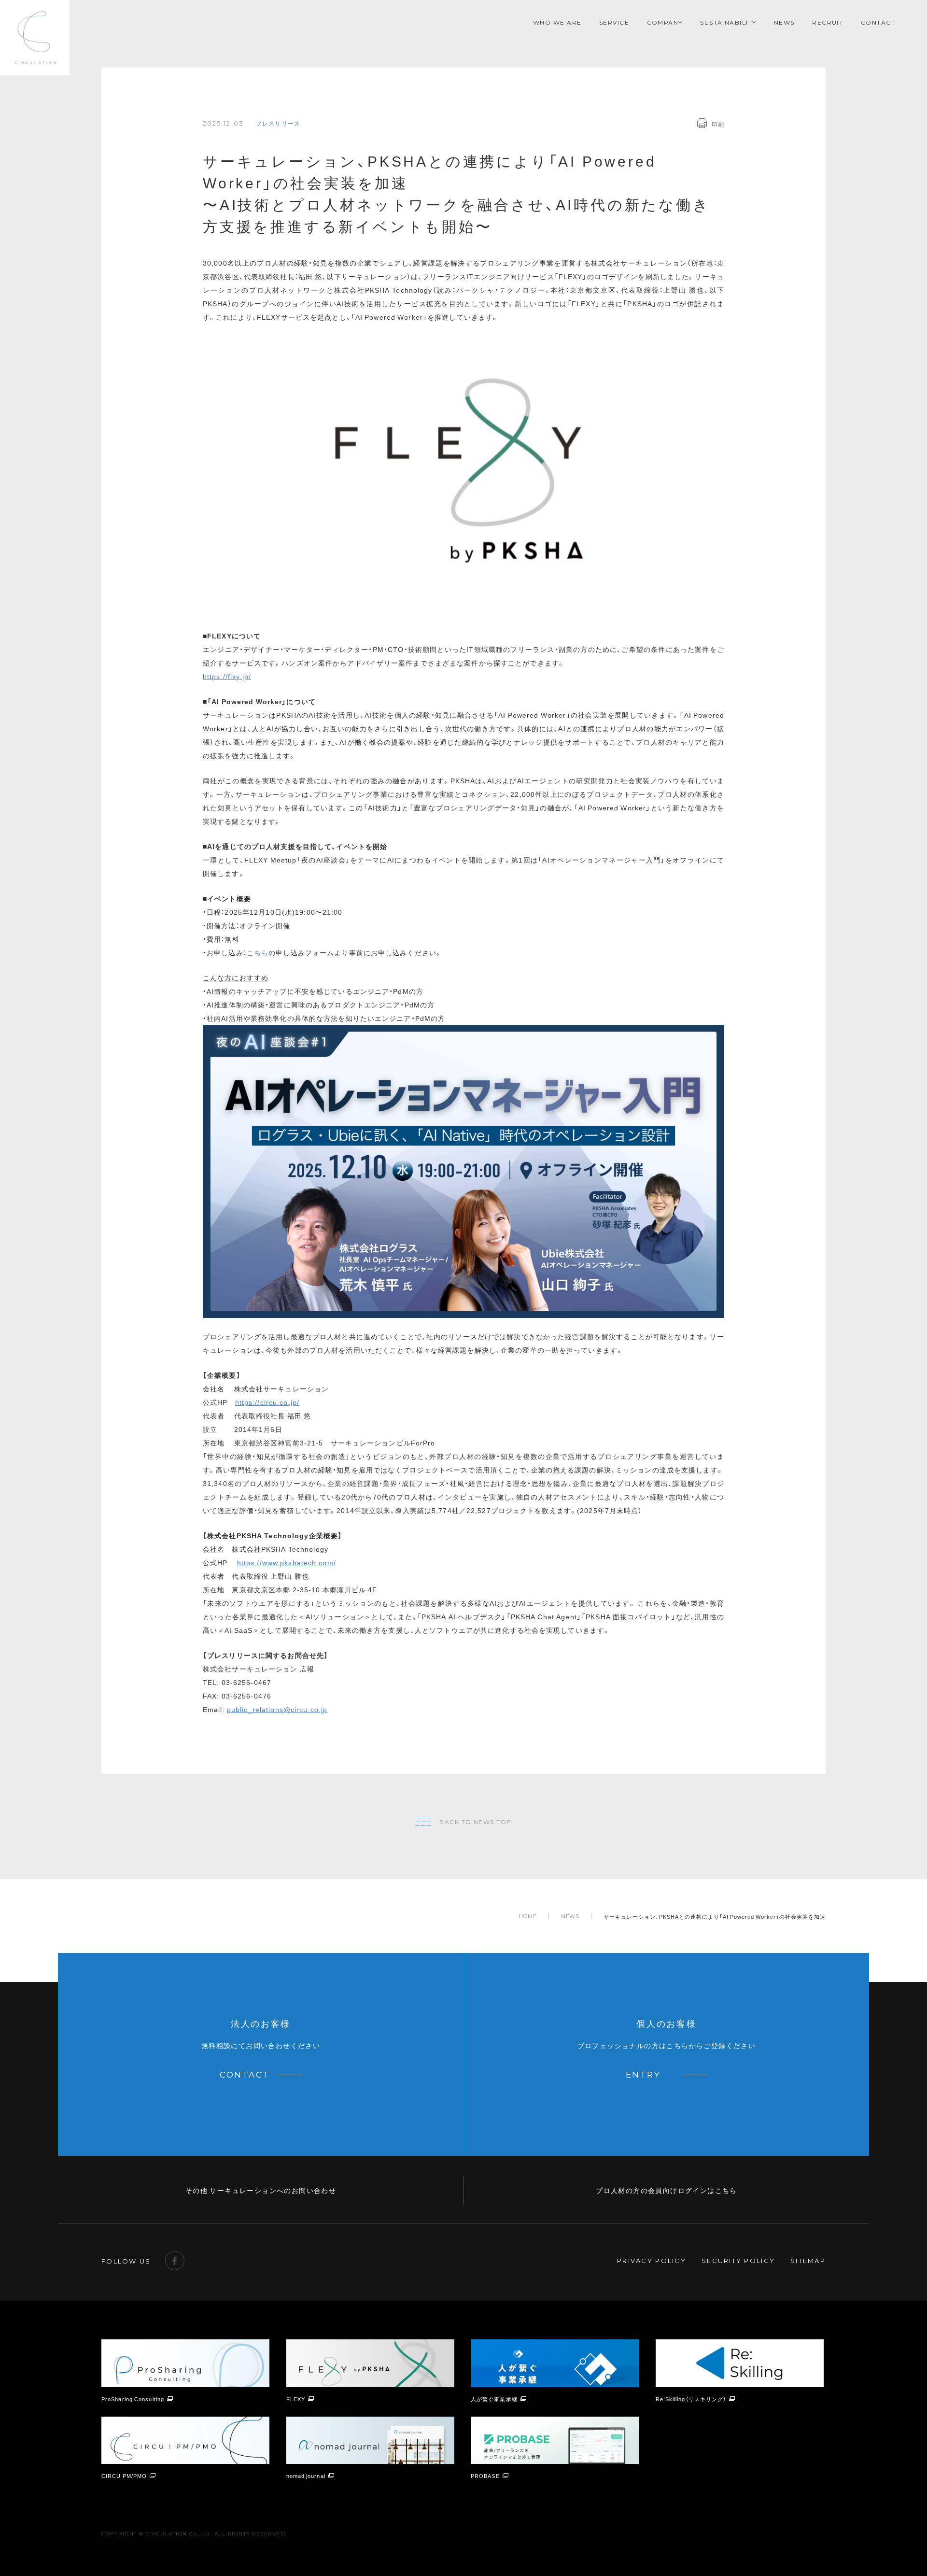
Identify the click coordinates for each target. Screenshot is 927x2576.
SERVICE (614, 22)
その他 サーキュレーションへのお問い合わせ (261, 2190)
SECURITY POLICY (738, 2261)
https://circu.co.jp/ (267, 1402)
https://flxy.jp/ (227, 676)
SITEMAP (808, 2261)
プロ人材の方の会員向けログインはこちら (667, 2190)
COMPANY (665, 22)
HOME (528, 1917)
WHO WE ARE (557, 22)
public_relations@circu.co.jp (277, 1709)
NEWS (784, 22)
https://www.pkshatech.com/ (287, 1562)
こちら (258, 952)
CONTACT (878, 22)
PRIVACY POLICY (652, 2261)
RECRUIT (828, 22)
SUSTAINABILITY (728, 22)
